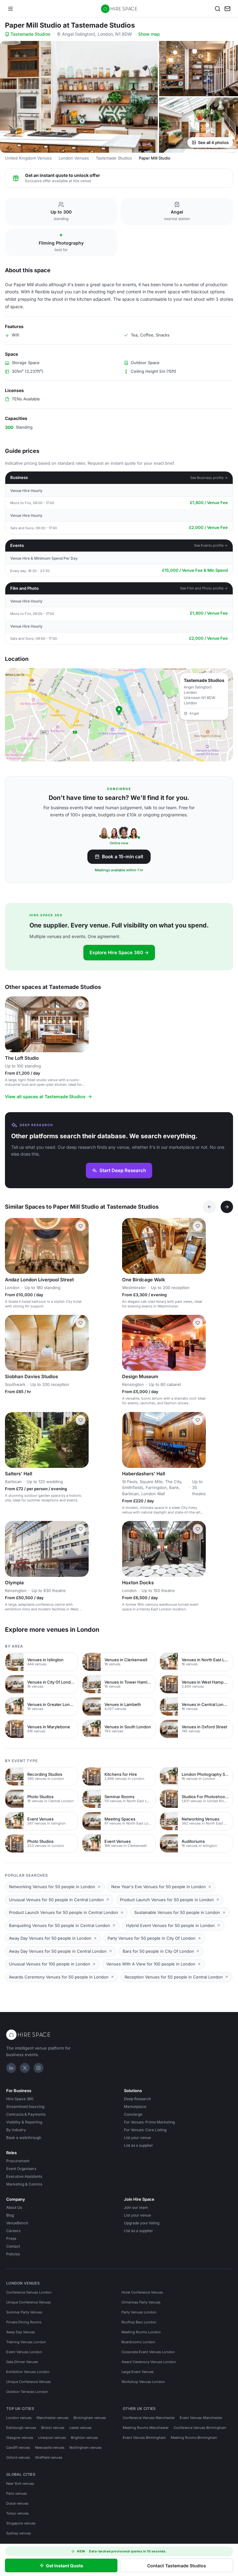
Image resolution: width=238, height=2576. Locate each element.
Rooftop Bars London (139, 2322)
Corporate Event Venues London (148, 2352)
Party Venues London (139, 2312)
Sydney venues (19, 2533)
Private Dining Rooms (24, 2322)
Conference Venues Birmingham (200, 2428)
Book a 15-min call (123, 857)
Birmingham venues (90, 2418)
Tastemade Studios (31, 34)
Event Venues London (24, 2352)
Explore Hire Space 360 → (119, 952)
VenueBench (17, 2223)
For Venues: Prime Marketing (149, 2122)
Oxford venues (18, 2457)
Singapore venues (21, 2523)
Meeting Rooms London (141, 2332)
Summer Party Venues (24, 2312)
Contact (13, 2246)
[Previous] (209, 1207)
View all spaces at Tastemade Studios (45, 1096)
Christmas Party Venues (141, 2302)
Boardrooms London (138, 2342)
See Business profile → (209, 478)
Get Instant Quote (64, 2566)
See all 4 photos (213, 142)
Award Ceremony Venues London (149, 2362)
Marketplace (135, 2107)
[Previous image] (12, 1024)
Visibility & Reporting (24, 2122)
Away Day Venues (21, 2332)
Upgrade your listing (142, 2223)
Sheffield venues (49, 2457)
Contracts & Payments (26, 2114)
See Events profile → (211, 545)
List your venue (137, 2138)
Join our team (136, 2207)
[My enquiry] (227, 9)
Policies (13, 2254)
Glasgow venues (20, 2438)
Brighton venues (84, 2438)
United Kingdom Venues (28, 158)
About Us (14, 2207)
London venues (19, 2418)
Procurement (18, 2161)
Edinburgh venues (21, 2428)
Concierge (133, 2114)
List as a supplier (139, 2145)
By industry (16, 2130)
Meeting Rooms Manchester (146, 2428)
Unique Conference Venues (29, 2302)
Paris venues (17, 2493)
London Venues (74, 158)
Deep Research (137, 2099)
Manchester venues (53, 2418)
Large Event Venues (138, 2372)
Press (11, 2238)
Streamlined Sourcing (25, 2107)
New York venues (20, 2484)
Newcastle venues (50, 2447)
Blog (10, 2215)
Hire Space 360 (20, 2099)
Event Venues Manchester (201, 2418)
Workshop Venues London (143, 2382)
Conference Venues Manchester (149, 2418)
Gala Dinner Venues (22, 2362)
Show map (149, 34)
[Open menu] (11, 9)
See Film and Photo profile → (204, 588)
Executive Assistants (24, 2176)
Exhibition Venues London (28, 2372)
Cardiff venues (18, 2447)
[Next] (227, 1207)
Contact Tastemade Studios (177, 2566)
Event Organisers (21, 2169)
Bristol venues (53, 2428)
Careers (13, 2231)
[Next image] (81, 1024)
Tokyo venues (18, 2513)
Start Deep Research (123, 1170)
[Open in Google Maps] (119, 715)
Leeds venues (81, 2428)
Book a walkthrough (24, 2138)
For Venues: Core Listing (145, 2130)
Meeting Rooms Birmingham (194, 2438)
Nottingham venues (86, 2447)
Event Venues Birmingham (144, 2438)
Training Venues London (26, 2342)
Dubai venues (17, 2503)
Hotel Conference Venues (142, 2292)
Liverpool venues (52, 2438)
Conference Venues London (29, 2292)
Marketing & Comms (24, 2184)
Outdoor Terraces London (27, 2392)
